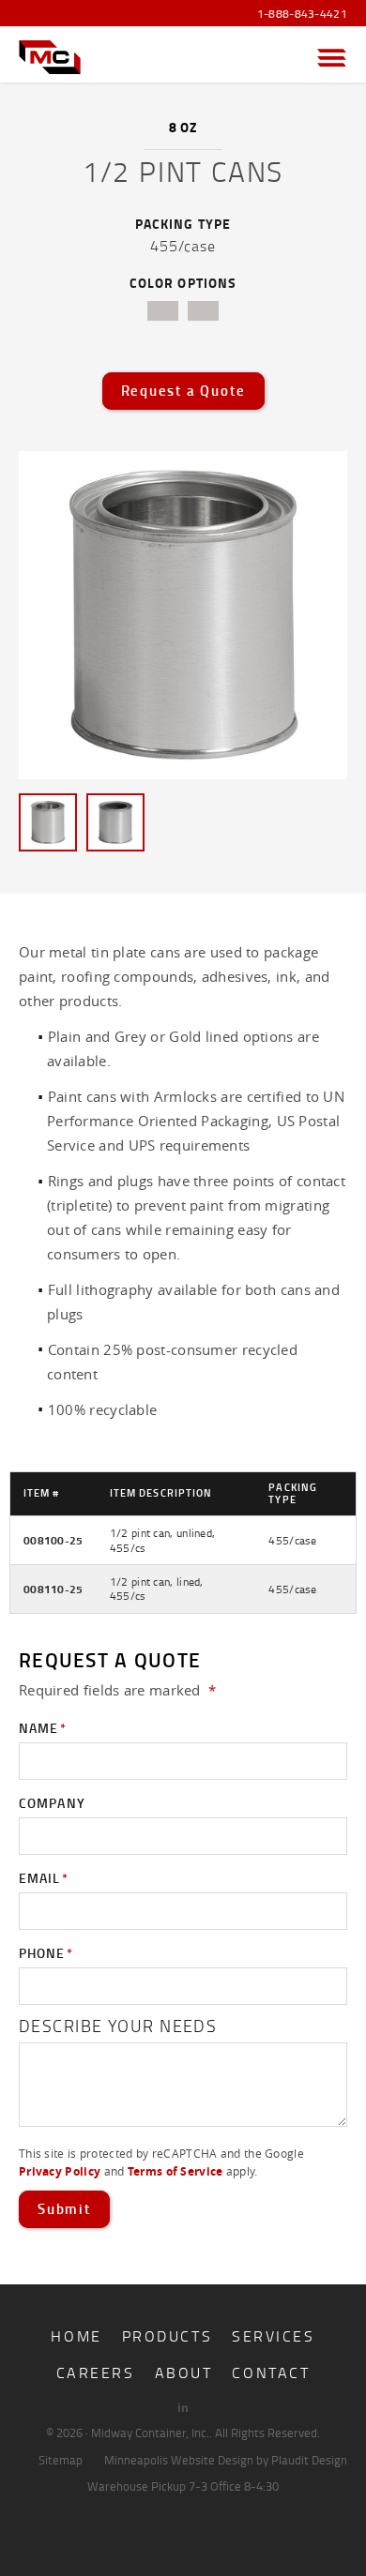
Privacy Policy (60, 2171)
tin (163, 311)
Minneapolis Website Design (179, 2460)
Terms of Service (175, 2171)
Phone (46, 1953)
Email (44, 1878)
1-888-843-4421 (302, 14)
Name (43, 1728)
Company (52, 1803)
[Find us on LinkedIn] (183, 2407)
